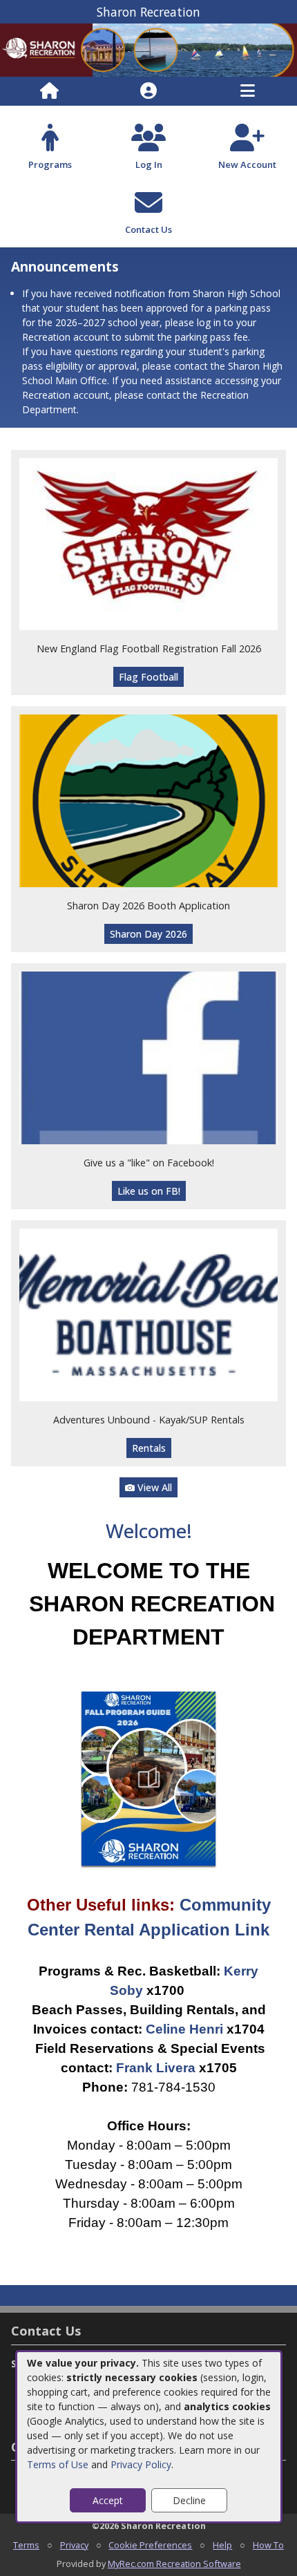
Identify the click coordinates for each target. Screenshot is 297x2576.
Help (222, 2545)
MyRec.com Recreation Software (174, 2564)
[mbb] (148, 1314)
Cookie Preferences (150, 2545)
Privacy (74, 2545)
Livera (176, 2068)
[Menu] (248, 91)
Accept (108, 2500)
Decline (189, 2500)
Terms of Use (58, 2464)
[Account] (148, 91)
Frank (136, 2068)
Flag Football (148, 677)
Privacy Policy (141, 2464)
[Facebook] (148, 1057)
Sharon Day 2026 (148, 934)
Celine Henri (184, 2029)
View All (153, 1487)
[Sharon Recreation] (148, 49)
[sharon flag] (148, 543)
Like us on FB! (149, 1191)
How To (268, 2545)
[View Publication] (148, 1778)
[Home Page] (49, 91)
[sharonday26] (148, 800)
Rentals (149, 1448)
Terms (26, 2545)
